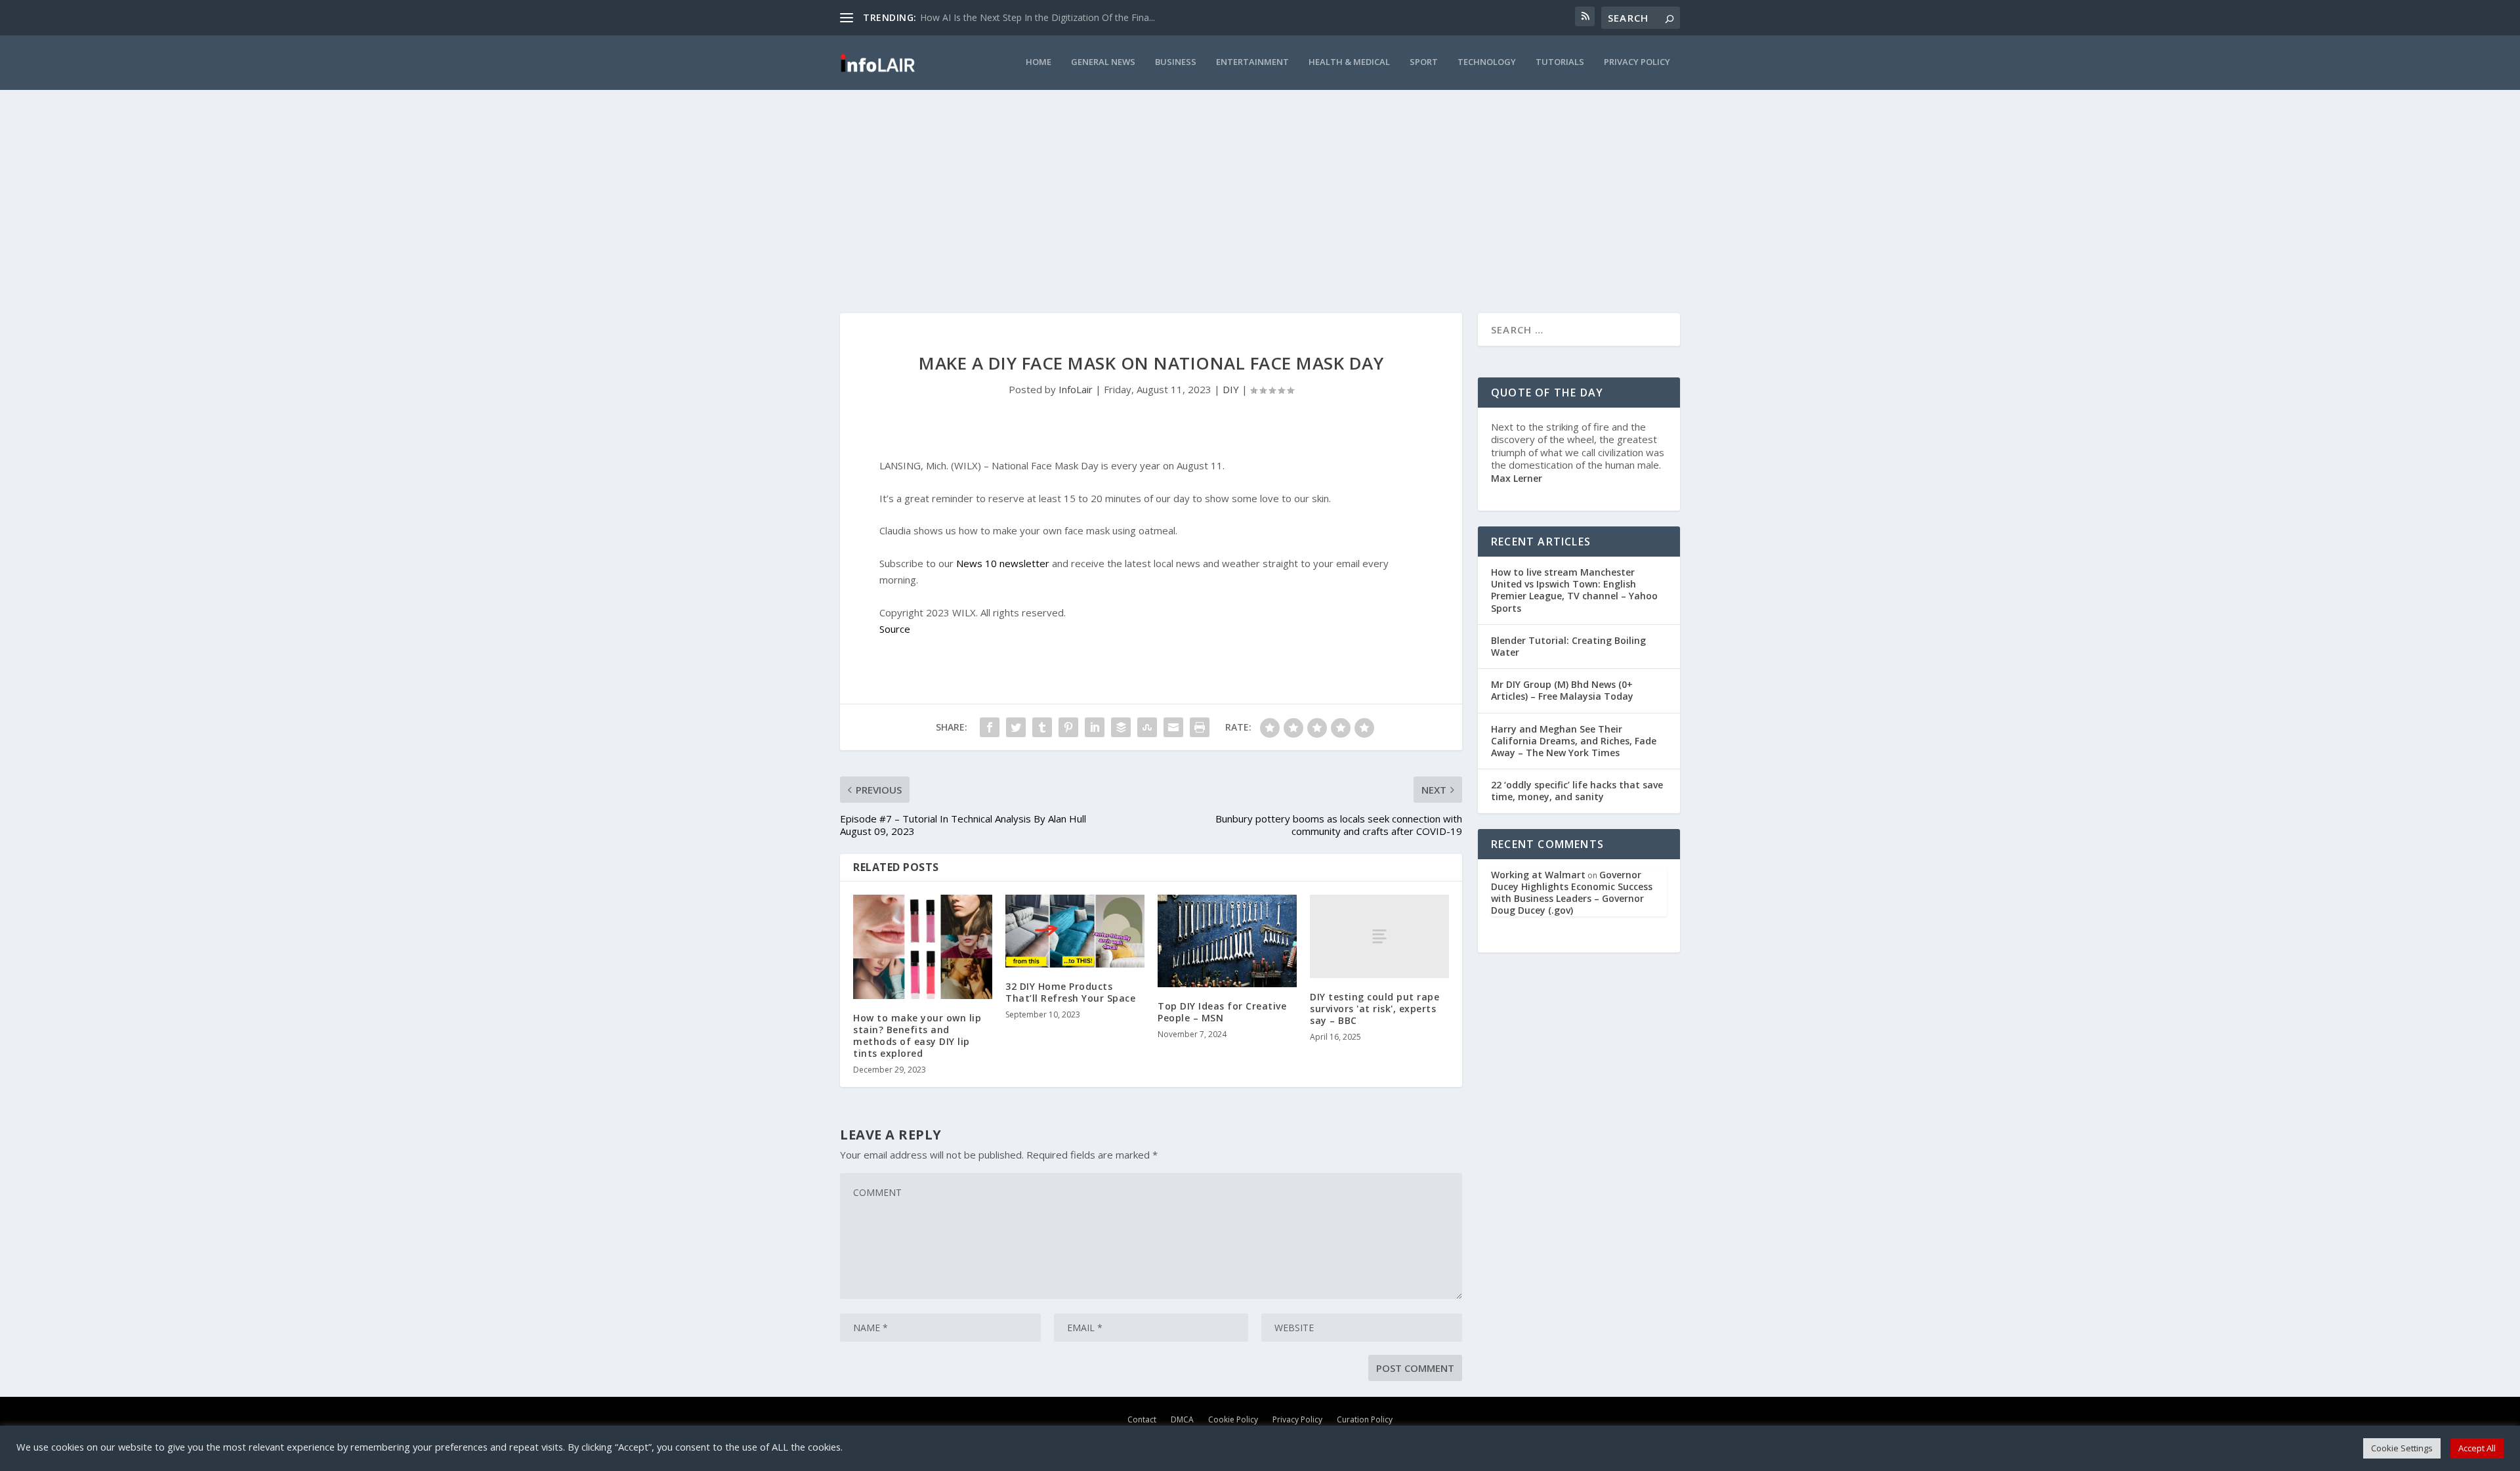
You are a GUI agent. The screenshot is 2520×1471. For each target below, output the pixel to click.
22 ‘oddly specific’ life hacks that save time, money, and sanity (1577, 791)
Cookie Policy (1233, 1419)
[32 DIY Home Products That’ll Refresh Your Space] (1075, 931)
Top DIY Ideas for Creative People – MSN (1222, 1012)
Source (895, 629)
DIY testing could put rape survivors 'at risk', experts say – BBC (1375, 1009)
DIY (1231, 389)
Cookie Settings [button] (2402, 1448)
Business (1176, 62)
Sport (1424, 62)
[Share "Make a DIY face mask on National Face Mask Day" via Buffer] (1121, 727)
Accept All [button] (2477, 1448)
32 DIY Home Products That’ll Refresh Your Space (1070, 992)
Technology (1487, 62)
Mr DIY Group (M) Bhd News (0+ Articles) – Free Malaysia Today (1562, 690)
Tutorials (1560, 62)
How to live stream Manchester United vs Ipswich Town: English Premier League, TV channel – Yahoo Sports (1574, 590)
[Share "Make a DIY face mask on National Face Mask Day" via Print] (1200, 727)
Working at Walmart (1538, 875)
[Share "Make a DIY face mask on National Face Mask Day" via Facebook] (990, 727)
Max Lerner (1517, 478)
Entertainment (1252, 62)
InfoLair (1076, 389)
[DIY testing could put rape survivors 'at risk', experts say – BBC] (1379, 936)
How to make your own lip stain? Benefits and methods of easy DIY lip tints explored (917, 1036)
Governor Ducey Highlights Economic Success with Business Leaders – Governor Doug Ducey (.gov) (1572, 893)
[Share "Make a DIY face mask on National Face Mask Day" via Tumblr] (1042, 727)
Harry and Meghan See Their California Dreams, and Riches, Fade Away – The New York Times (1574, 741)
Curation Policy (1365, 1419)
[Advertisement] (1260, 188)
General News (1103, 62)
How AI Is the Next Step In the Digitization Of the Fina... (1038, 17)
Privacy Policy (1637, 62)
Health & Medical (1349, 62)
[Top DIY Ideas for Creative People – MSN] (1227, 941)
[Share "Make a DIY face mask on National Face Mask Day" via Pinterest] (1068, 727)
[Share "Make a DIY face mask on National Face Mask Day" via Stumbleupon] (1147, 727)
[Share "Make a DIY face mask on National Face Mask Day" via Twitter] (1016, 727)
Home (1039, 62)
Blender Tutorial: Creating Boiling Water (1568, 646)
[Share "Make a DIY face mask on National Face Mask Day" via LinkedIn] (1095, 727)
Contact (1142, 1419)
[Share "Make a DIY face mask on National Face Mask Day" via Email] (1173, 727)
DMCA (1182, 1419)
